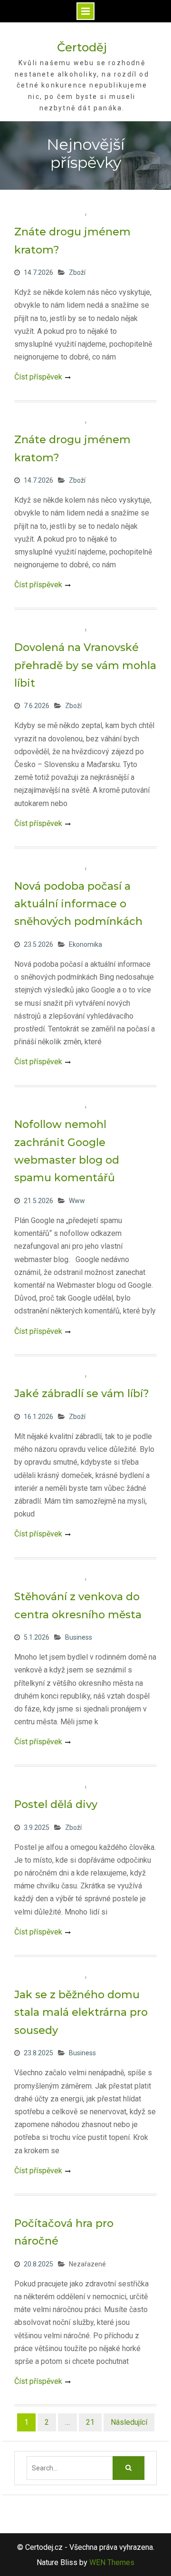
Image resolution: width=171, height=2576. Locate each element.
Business (79, 1637)
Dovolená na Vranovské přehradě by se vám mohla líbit (85, 665)
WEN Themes (112, 2562)
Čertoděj (82, 47)
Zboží (77, 272)
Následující (129, 2422)
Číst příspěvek (38, 377)
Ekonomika (85, 944)
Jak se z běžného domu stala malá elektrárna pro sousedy (81, 2012)
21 (90, 2422)
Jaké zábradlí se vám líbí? (82, 1394)
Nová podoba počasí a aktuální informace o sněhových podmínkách (78, 904)
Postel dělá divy (56, 1804)
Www (77, 1201)
